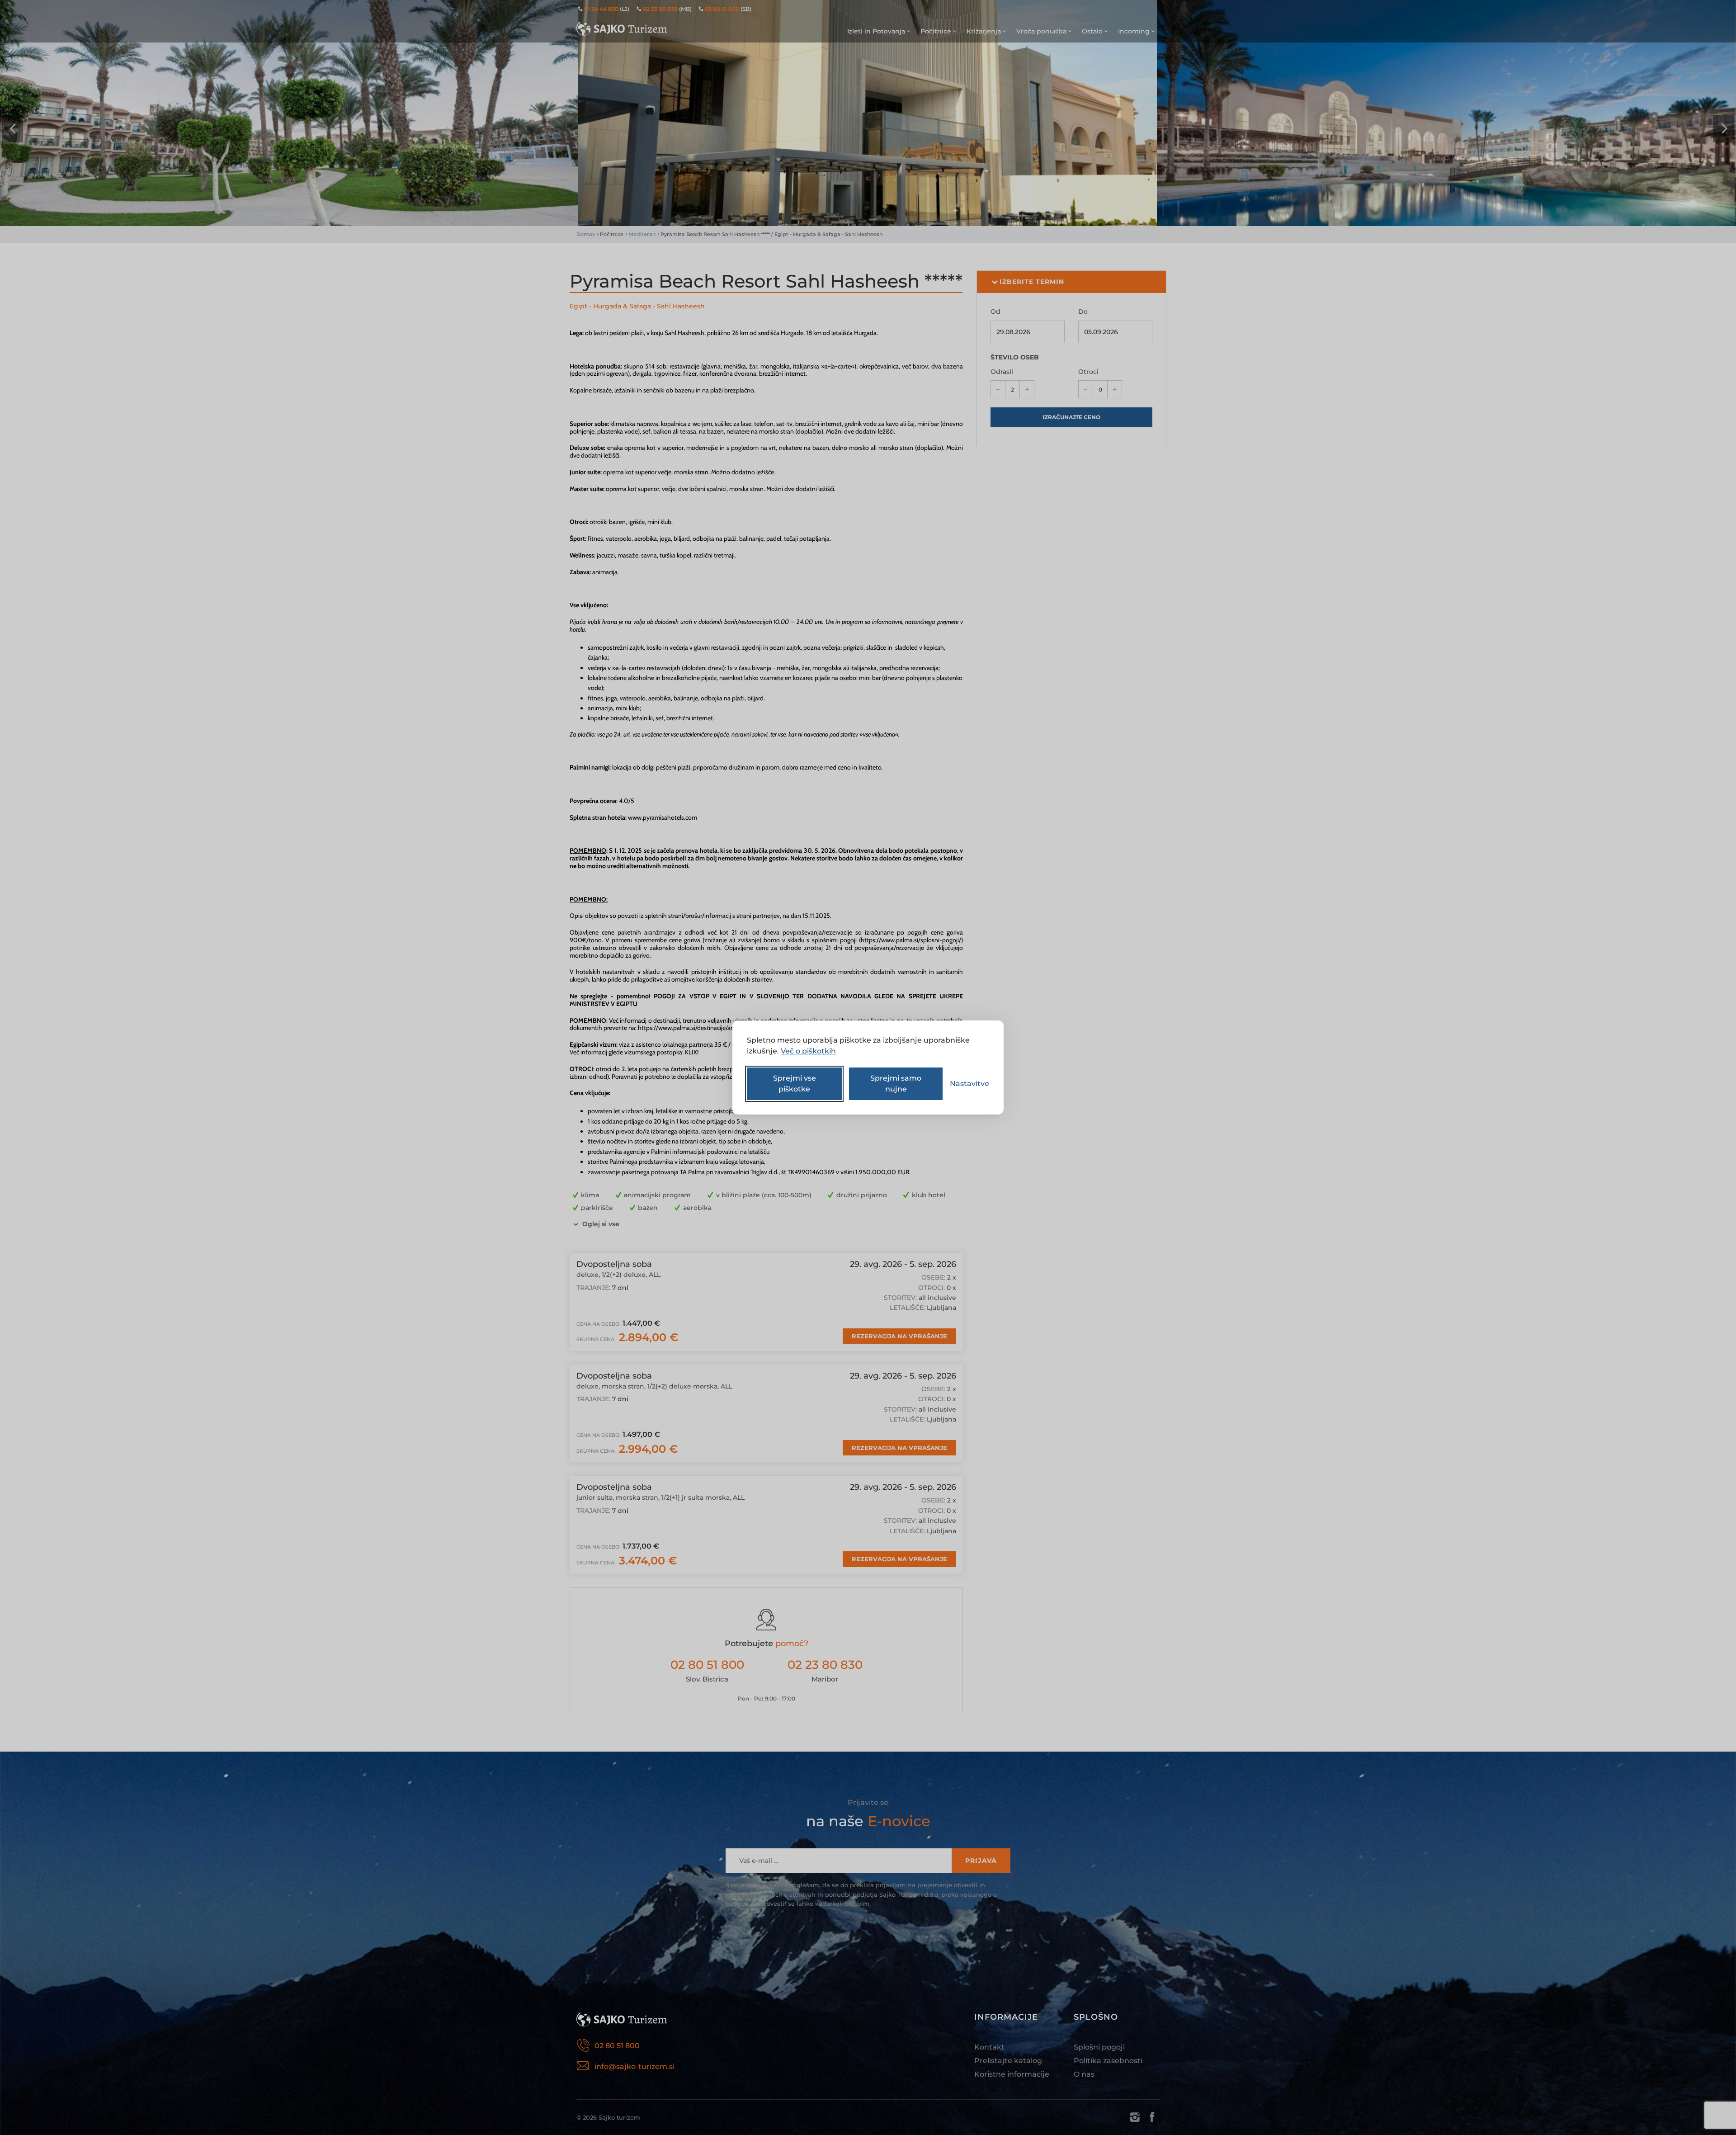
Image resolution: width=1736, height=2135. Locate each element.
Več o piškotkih (808, 1051)
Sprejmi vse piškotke (795, 1084)
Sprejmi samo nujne (896, 1084)
